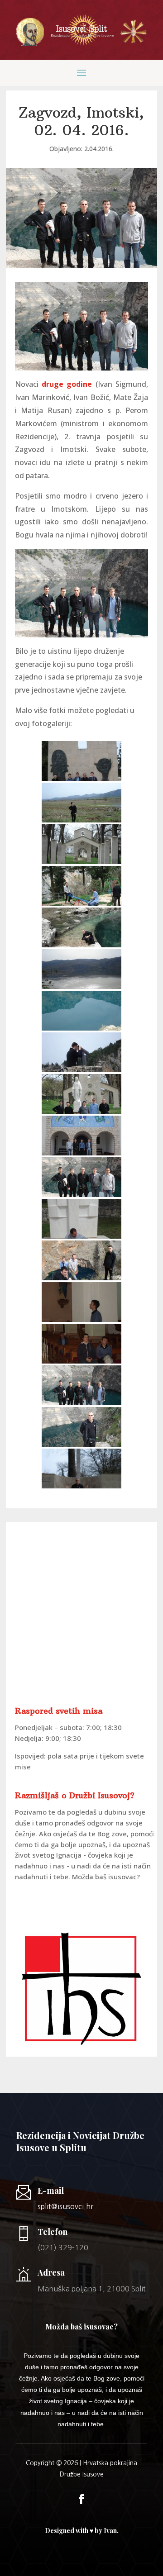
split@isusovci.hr (65, 2206)
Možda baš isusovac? (106, 1877)
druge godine (67, 384)
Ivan (110, 2531)
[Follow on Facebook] (81, 2499)
